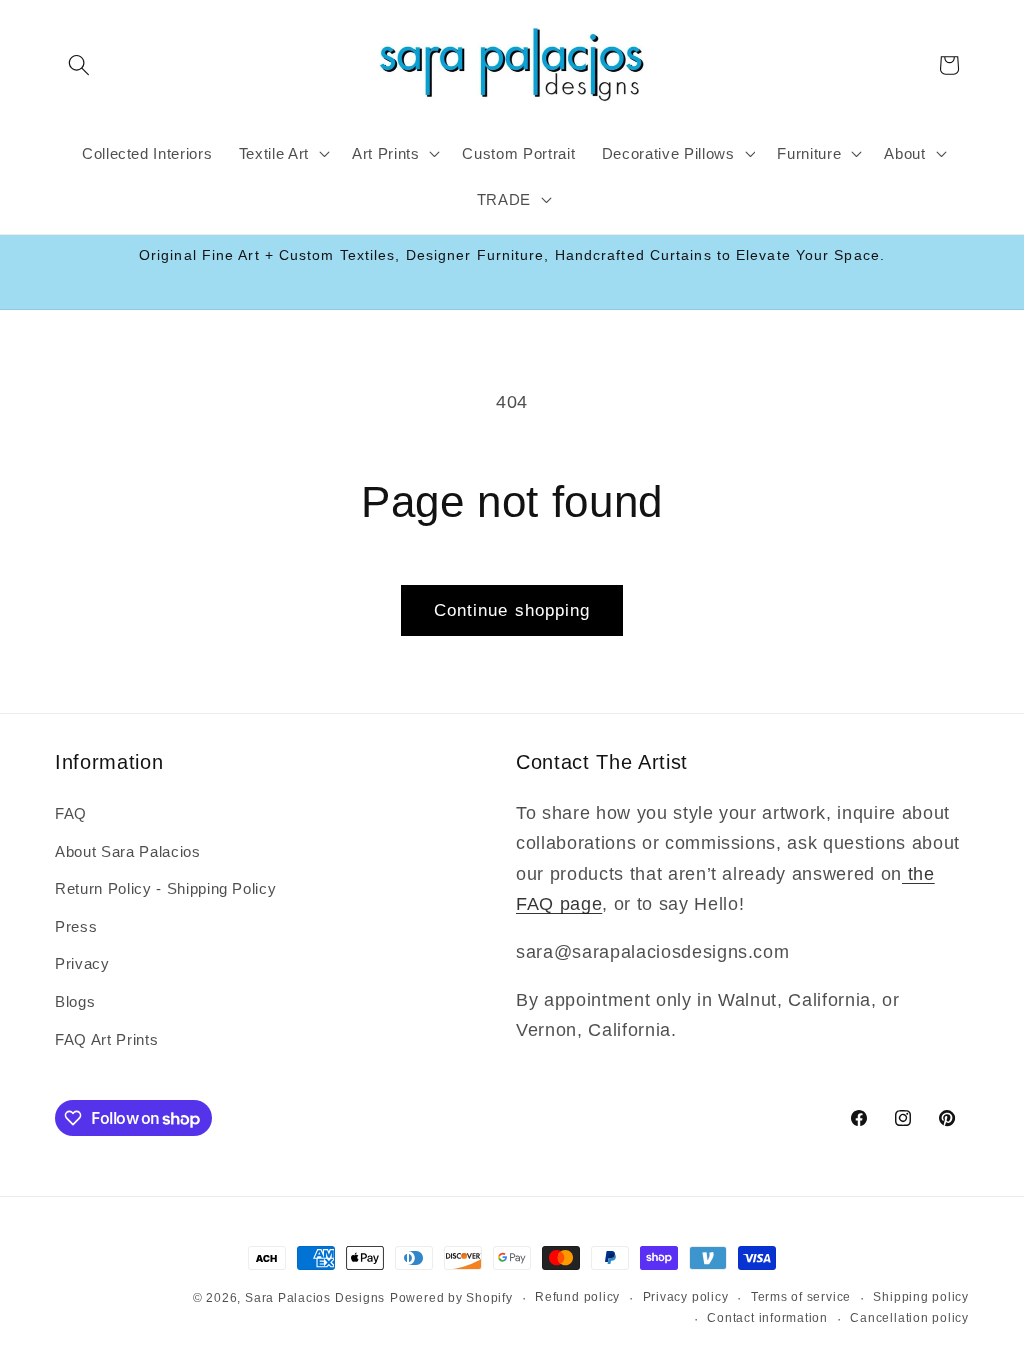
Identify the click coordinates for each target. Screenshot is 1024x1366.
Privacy (82, 963)
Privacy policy (686, 1297)
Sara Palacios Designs (315, 1298)
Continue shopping (512, 610)
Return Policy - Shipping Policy (165, 888)
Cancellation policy (909, 1318)
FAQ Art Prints (106, 1039)
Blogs (75, 1001)
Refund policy (577, 1297)
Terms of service (801, 1297)
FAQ (71, 813)
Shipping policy (921, 1297)
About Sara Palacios (128, 851)
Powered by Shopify (451, 1298)
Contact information (767, 1318)
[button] (79, 65)
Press (76, 926)
